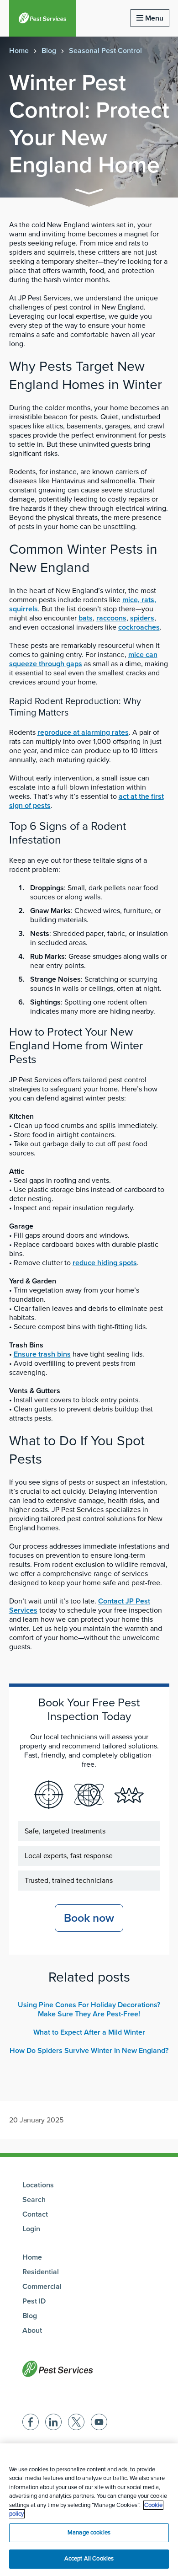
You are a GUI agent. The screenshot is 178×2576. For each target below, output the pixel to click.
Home (19, 51)
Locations (38, 2185)
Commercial (42, 2287)
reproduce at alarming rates (83, 732)
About (32, 2330)
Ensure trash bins (42, 1354)
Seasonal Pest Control (105, 51)
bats (86, 618)
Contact (35, 2214)
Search (34, 2200)
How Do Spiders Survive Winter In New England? (89, 2051)
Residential (41, 2272)
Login (31, 2229)
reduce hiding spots (105, 1263)
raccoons (111, 618)
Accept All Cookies (89, 2559)
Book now (89, 1918)
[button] (89, 193)
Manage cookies (89, 2533)
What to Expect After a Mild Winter (89, 2032)
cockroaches (139, 627)
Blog (49, 51)
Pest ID (34, 2301)
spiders (142, 618)
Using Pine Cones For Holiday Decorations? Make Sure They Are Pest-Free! (89, 2009)
